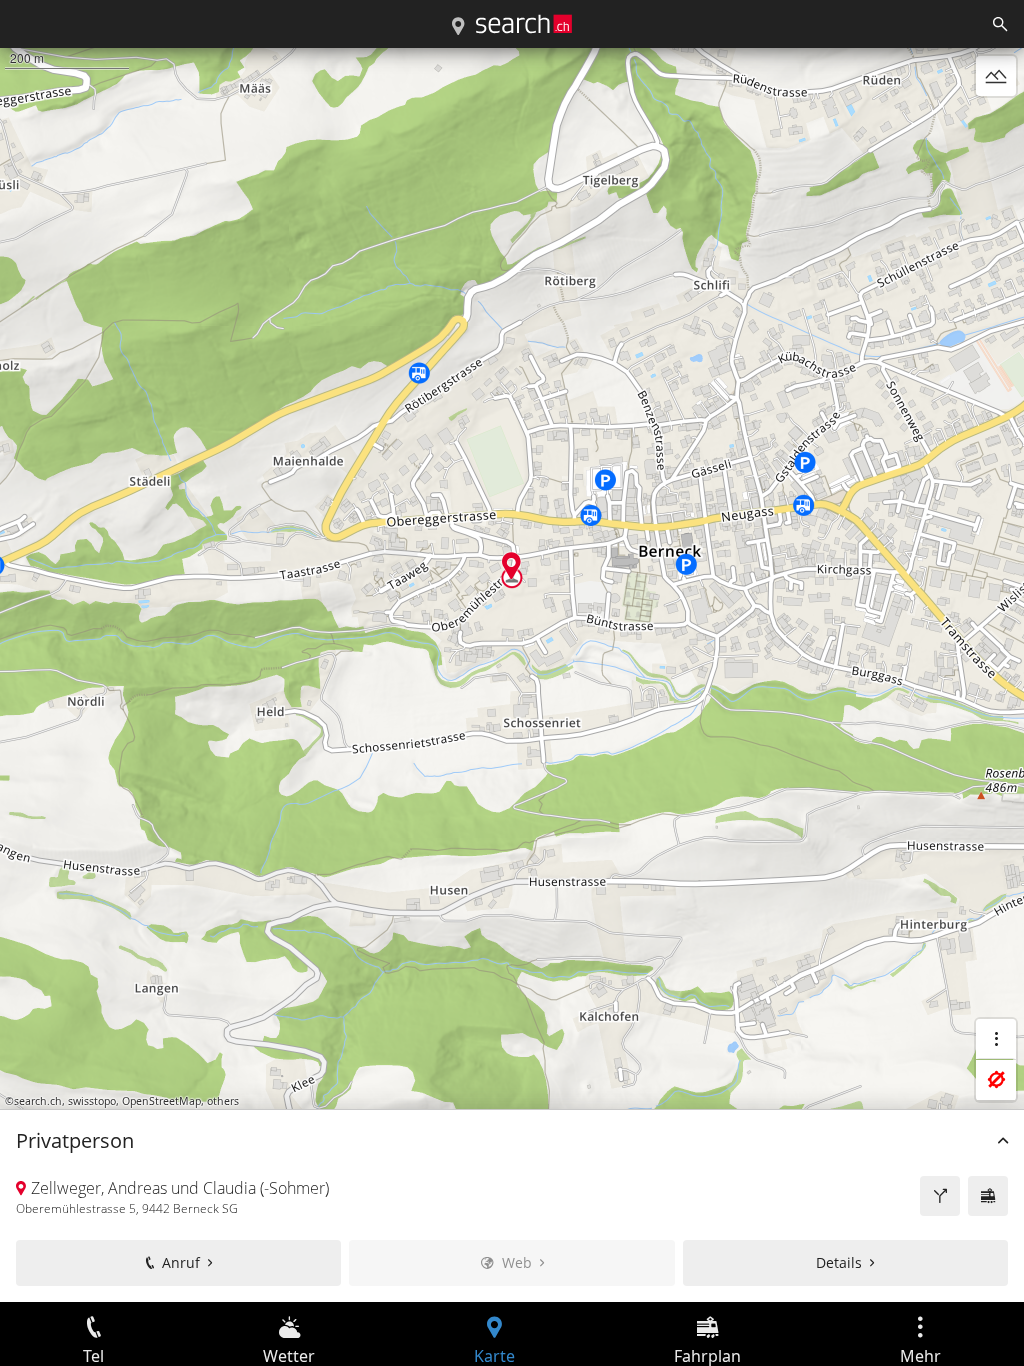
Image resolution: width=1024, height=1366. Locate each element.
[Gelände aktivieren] (996, 76)
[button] (511, 565)
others (223, 1101)
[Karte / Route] (458, 27)
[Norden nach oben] (996, 124)
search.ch (38, 1101)
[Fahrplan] (988, 1196)
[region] (512, 675)
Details (839, 1262)
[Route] (940, 1196)
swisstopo (92, 1101)
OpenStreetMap (161, 1101)
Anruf (181, 1262)
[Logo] (524, 24)
